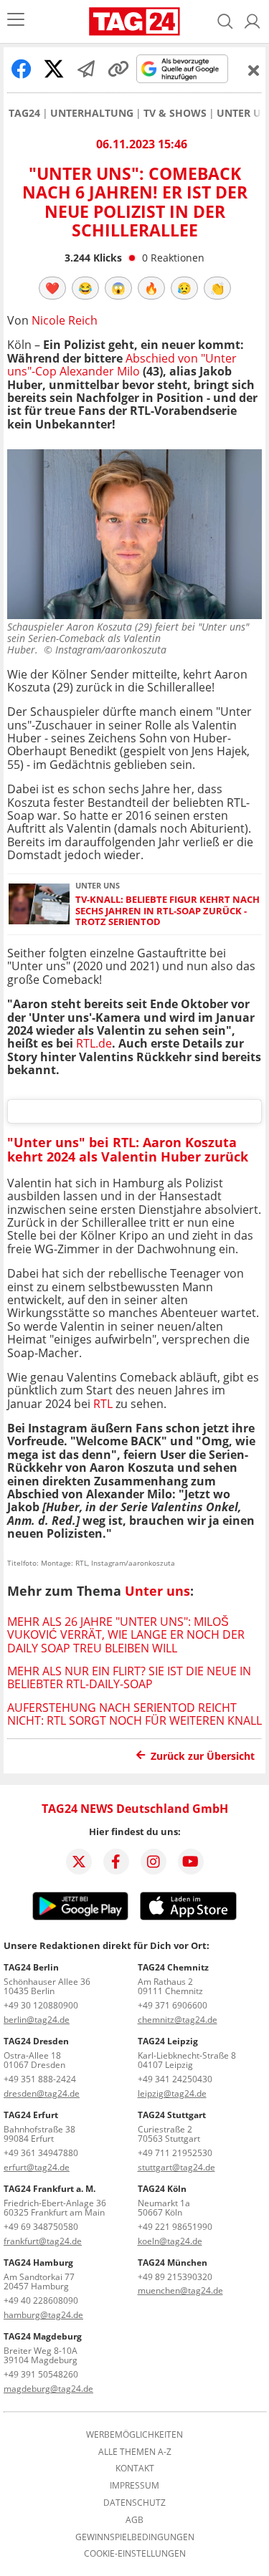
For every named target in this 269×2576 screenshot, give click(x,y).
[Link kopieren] (118, 69)
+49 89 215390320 (175, 2277)
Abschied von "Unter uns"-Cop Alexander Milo (122, 365)
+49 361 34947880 (41, 2153)
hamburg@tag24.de (43, 2315)
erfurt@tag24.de (37, 2167)
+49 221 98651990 (175, 2227)
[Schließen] (254, 70)
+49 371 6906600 (173, 2005)
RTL (103, 1404)
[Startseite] (134, 21)
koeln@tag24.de (170, 2241)
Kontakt (135, 2469)
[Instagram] (154, 1862)
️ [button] (52, 288)
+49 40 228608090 (41, 2300)
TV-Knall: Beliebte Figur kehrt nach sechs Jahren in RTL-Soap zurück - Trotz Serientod (167, 911)
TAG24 (24, 113)
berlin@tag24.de (37, 2020)
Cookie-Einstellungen (135, 2554)
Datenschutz (134, 2503)
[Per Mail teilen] (86, 69)
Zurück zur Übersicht (203, 1756)
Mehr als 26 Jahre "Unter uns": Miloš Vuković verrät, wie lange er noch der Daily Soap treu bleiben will (126, 1635)
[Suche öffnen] (225, 21)
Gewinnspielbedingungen (135, 2537)
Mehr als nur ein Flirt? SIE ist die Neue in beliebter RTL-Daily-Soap (129, 1677)
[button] (253, 21)
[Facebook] (116, 1862)
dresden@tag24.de (42, 2093)
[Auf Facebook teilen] (22, 69)
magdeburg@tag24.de (48, 2389)
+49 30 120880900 (41, 2005)
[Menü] (16, 21)
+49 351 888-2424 (40, 2079)
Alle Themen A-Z (135, 2452)
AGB (134, 2520)
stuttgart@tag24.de (176, 2167)
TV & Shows (175, 113)
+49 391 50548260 (41, 2374)
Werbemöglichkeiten (134, 2435)
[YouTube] (191, 1862)
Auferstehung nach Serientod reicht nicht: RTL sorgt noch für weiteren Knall (134, 1714)
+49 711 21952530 (175, 2153)
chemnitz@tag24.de (178, 2020)
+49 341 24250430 (175, 2079)
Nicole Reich (65, 320)
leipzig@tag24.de (172, 2093)
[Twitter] (79, 1862)
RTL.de (94, 1043)
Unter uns (157, 1591)
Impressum (134, 2486)
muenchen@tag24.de (180, 2290)
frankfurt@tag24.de (43, 2241)
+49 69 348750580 (41, 2227)
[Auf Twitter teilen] (54, 69)
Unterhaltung (92, 113)
